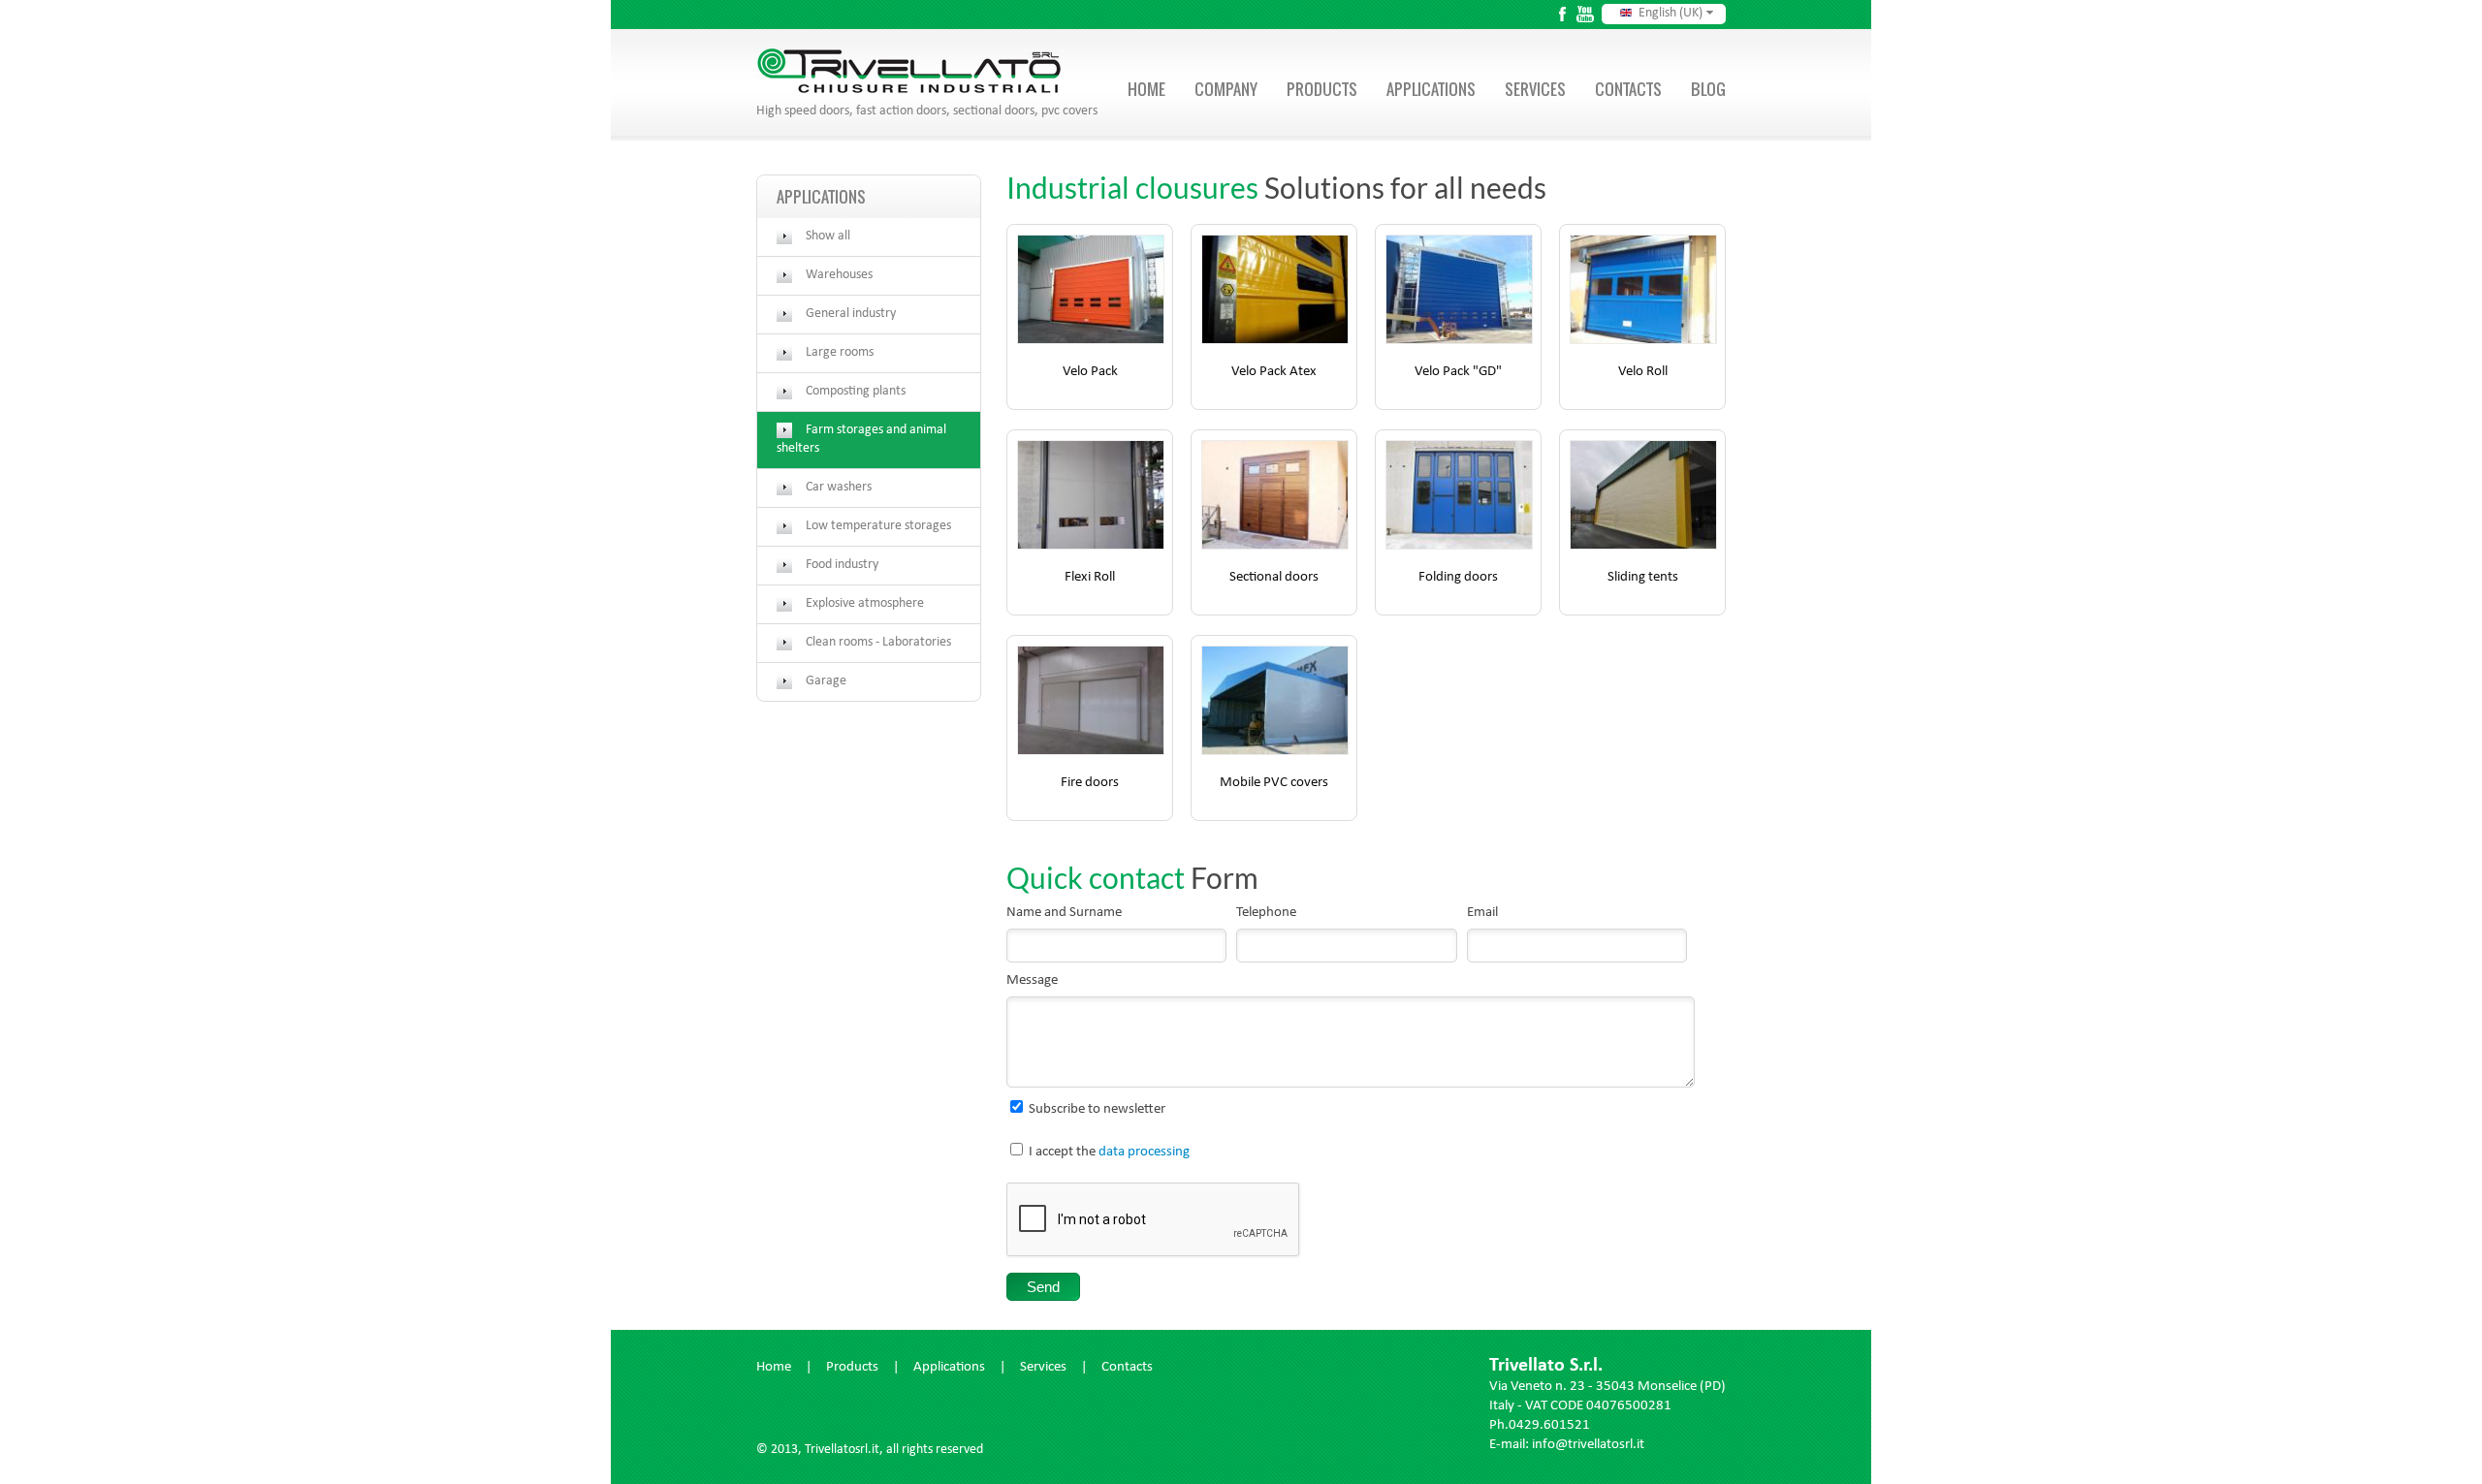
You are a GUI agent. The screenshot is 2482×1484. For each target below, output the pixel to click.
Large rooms (840, 353)
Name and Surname (1064, 914)
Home (1146, 89)
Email (1482, 914)
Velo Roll (1643, 373)
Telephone (1266, 914)
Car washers (839, 488)
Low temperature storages (878, 526)
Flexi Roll (1090, 578)
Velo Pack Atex (1274, 373)
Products (1322, 89)
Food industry (842, 565)
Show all (828, 237)
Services (1535, 89)
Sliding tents (1643, 578)
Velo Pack (1090, 373)
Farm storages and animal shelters (861, 440)
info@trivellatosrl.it (1588, 1446)
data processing (1144, 1153)
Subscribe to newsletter (1097, 1110)
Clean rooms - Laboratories (878, 643)
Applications (1431, 89)
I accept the (1109, 1153)
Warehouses (839, 275)
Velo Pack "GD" (1458, 373)
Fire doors (1090, 784)
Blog (1708, 89)
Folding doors (1458, 578)
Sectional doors (1274, 578)
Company (1226, 89)
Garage (826, 681)
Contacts (1628, 89)
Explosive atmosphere (865, 604)
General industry (851, 314)
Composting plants (856, 392)
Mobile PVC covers (1274, 784)
